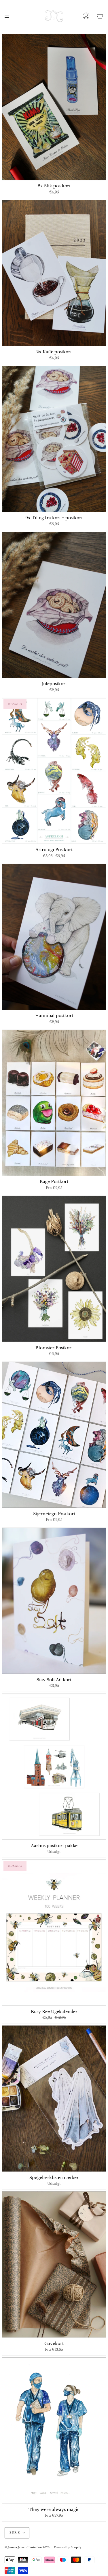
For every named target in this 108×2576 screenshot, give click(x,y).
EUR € (15, 2533)
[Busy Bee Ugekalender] (54, 1933)
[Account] (86, 16)
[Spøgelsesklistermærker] (54, 2099)
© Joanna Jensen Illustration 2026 (27, 2547)
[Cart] (100, 16)
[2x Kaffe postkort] (54, 273)
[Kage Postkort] (54, 1103)
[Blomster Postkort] (54, 1269)
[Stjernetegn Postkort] (54, 1435)
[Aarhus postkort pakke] (54, 1767)
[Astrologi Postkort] (54, 771)
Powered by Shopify (68, 2547)
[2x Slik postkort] (54, 107)
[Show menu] (9, 16)
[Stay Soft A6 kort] (54, 1601)
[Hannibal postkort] (54, 937)
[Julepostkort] (54, 605)
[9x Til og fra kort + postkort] (54, 439)
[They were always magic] (54, 2430)
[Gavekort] (54, 2264)
